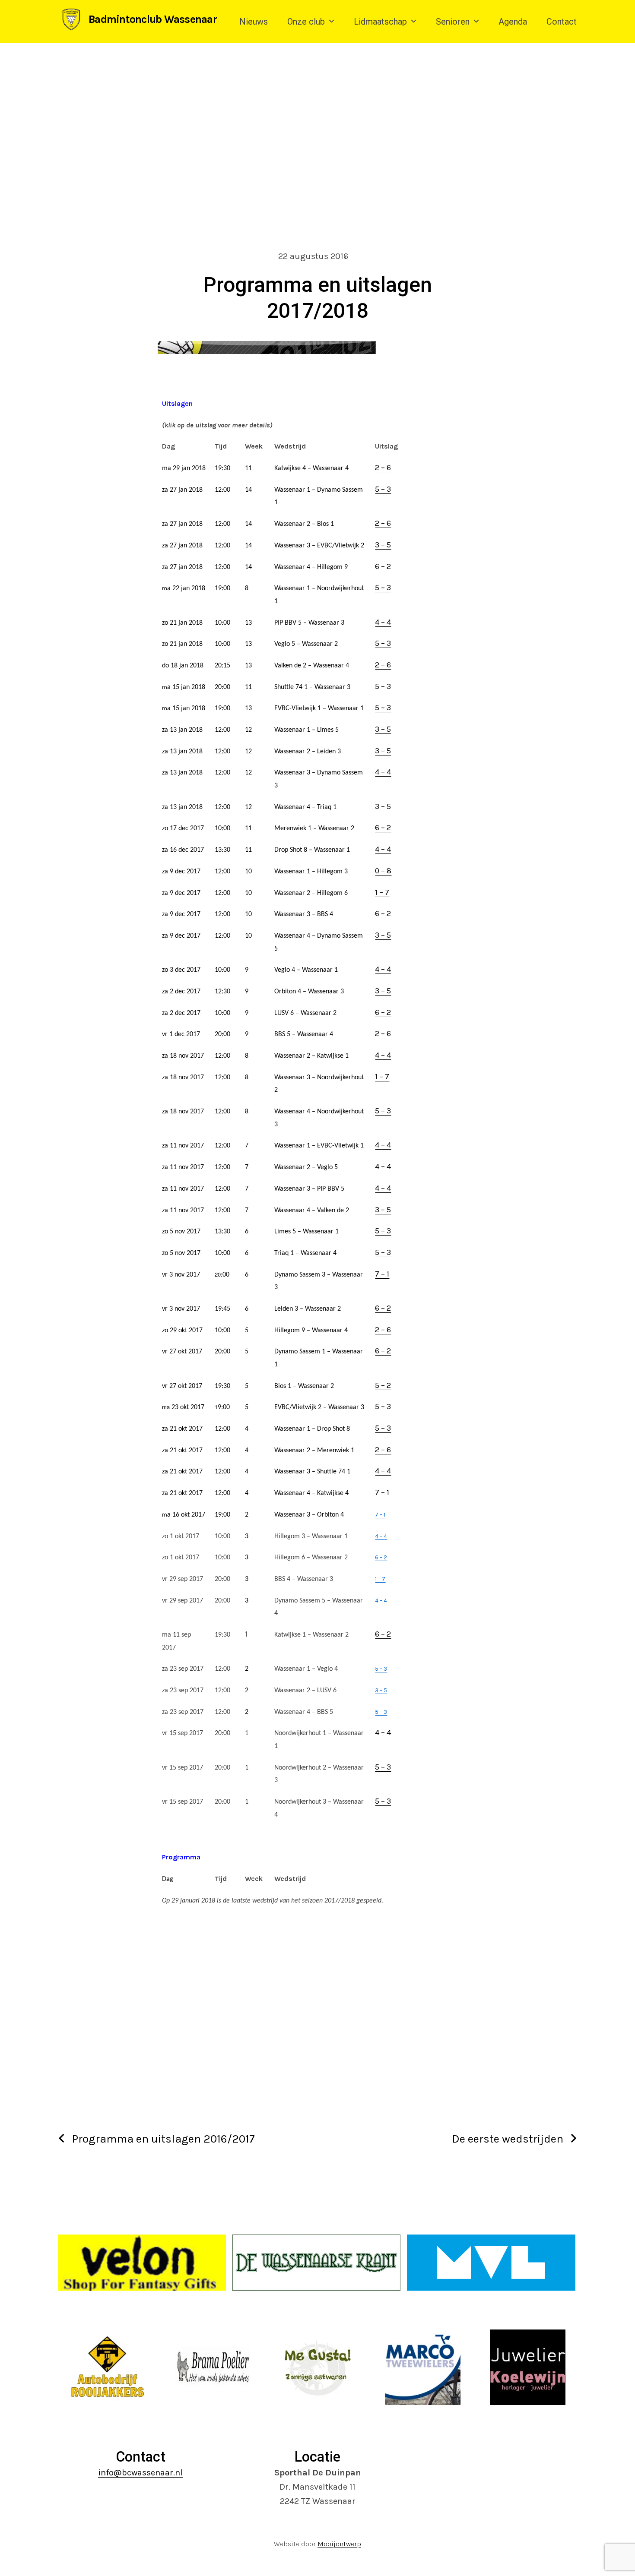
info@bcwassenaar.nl (140, 2473)
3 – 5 (383, 545)
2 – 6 (383, 468)
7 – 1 (382, 1274)
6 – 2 (383, 566)
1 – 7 (382, 892)
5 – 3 (383, 489)
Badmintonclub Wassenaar (153, 19)
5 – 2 (383, 1385)
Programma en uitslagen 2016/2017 (163, 2139)
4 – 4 (383, 622)
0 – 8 (383, 871)
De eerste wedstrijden (508, 2139)
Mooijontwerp (339, 2544)
